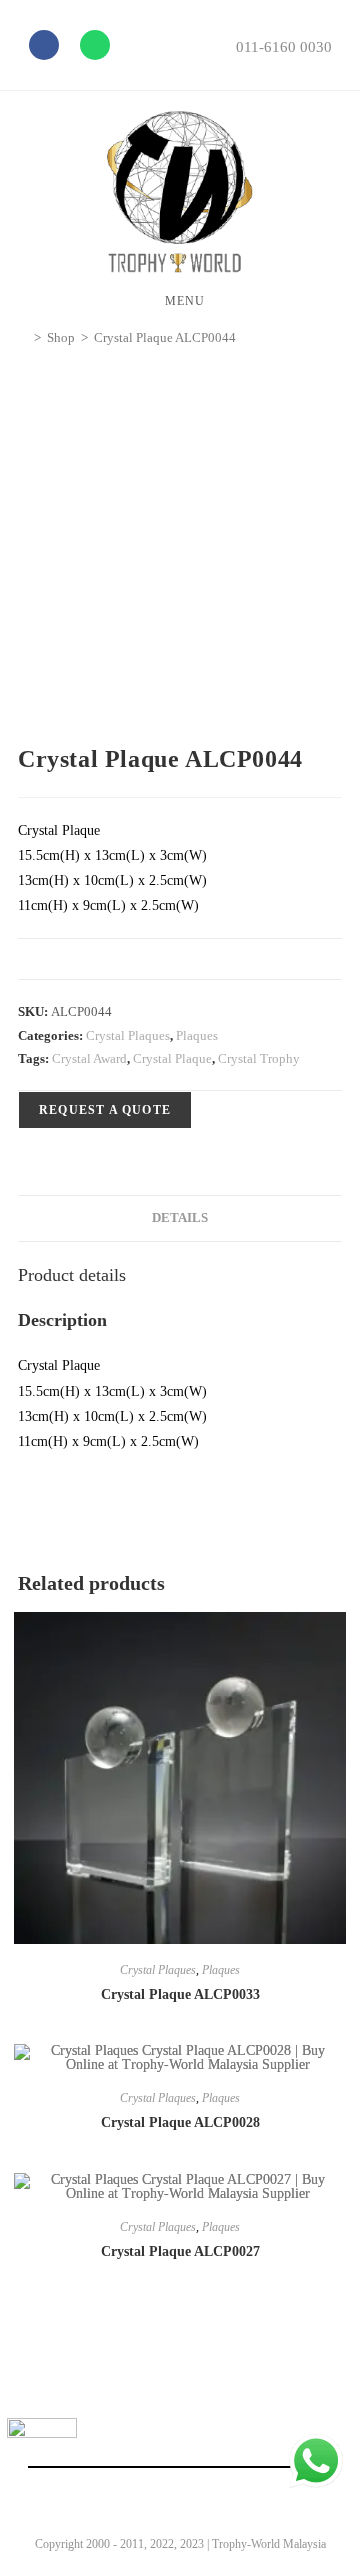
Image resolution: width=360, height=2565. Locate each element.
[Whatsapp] (95, 45)
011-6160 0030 (284, 47)
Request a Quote (105, 1110)
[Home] (23, 337)
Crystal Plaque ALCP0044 (165, 337)
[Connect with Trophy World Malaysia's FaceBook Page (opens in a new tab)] (42, 2453)
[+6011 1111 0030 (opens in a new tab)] (316, 2461)
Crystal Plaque (172, 1058)
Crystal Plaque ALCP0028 (180, 2122)
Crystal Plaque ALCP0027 (180, 2251)
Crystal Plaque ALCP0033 (180, 1994)
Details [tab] (180, 1218)
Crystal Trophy (259, 1058)
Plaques (197, 1035)
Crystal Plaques (128, 1035)
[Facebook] (44, 45)
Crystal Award (89, 1058)
